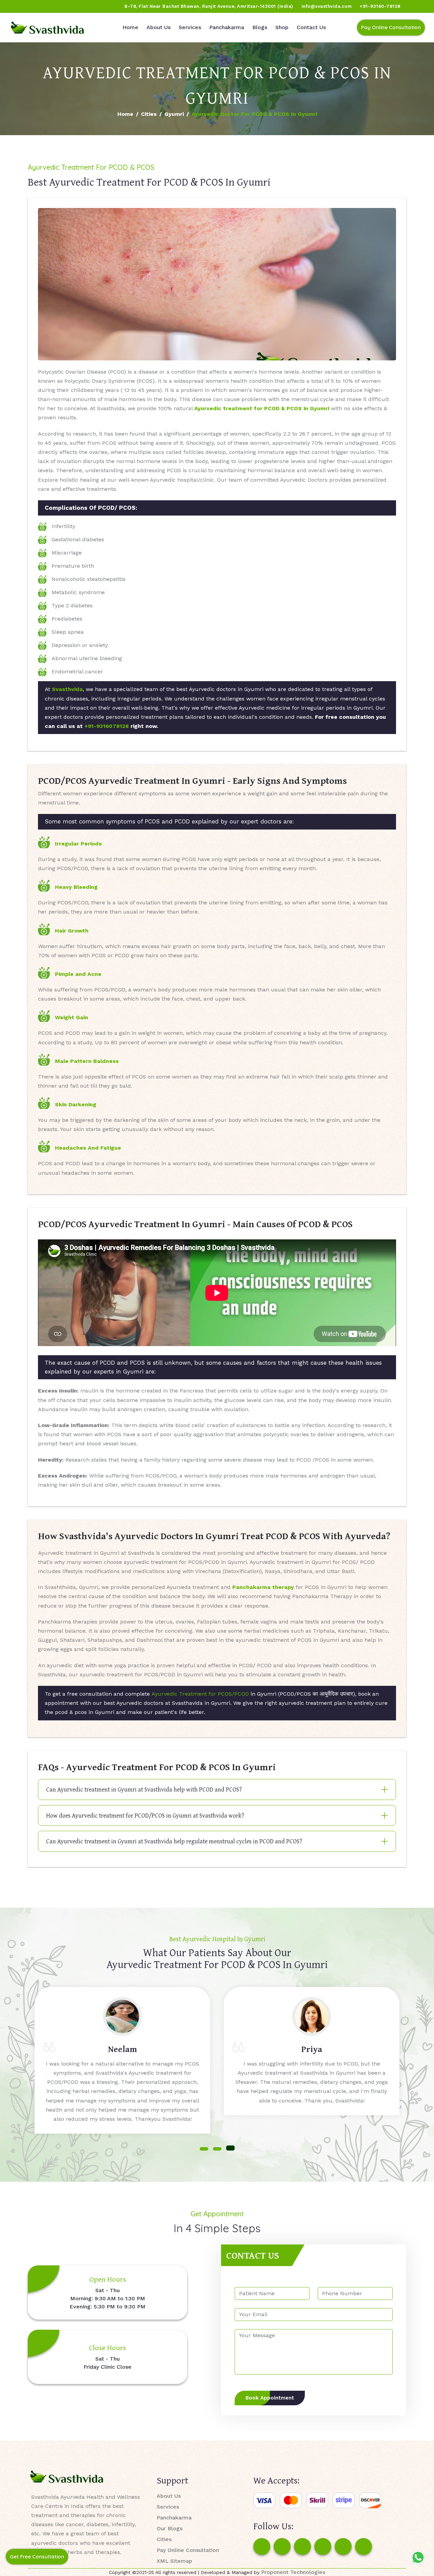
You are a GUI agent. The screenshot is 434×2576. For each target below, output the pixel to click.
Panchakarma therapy (263, 1587)
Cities (149, 114)
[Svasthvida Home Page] (47, 28)
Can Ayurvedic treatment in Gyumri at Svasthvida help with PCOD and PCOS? (144, 1789)
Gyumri (174, 114)
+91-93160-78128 (380, 6)
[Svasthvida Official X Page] (43, 6)
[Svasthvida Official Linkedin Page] (69, 6)
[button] (204, 2148)
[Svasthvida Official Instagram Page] (30, 6)
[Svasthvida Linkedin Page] (343, 2547)
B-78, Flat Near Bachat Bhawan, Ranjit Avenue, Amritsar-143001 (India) (209, 6)
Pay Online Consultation (391, 27)
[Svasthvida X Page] (302, 2547)
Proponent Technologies (293, 2572)
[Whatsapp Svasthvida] (418, 2557)
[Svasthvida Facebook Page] (262, 2547)
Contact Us (311, 27)
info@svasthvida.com (327, 6)
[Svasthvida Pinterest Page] (323, 2547)
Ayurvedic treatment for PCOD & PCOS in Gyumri (262, 408)
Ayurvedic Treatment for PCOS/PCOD (200, 1694)
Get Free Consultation (37, 2557)
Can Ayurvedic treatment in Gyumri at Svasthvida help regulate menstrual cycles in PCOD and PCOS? (174, 1841)
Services (190, 27)
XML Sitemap (174, 2561)
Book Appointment (270, 2398)
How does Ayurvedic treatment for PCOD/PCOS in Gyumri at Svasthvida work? (145, 1815)
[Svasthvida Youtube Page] (82, 6)
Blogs (260, 27)
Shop (282, 27)
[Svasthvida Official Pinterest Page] (56, 6)
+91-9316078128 (107, 726)
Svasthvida (67, 689)
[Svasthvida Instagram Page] (282, 2547)
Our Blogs (170, 2528)
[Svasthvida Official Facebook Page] (17, 6)
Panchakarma (227, 27)
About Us (159, 27)
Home (130, 27)
